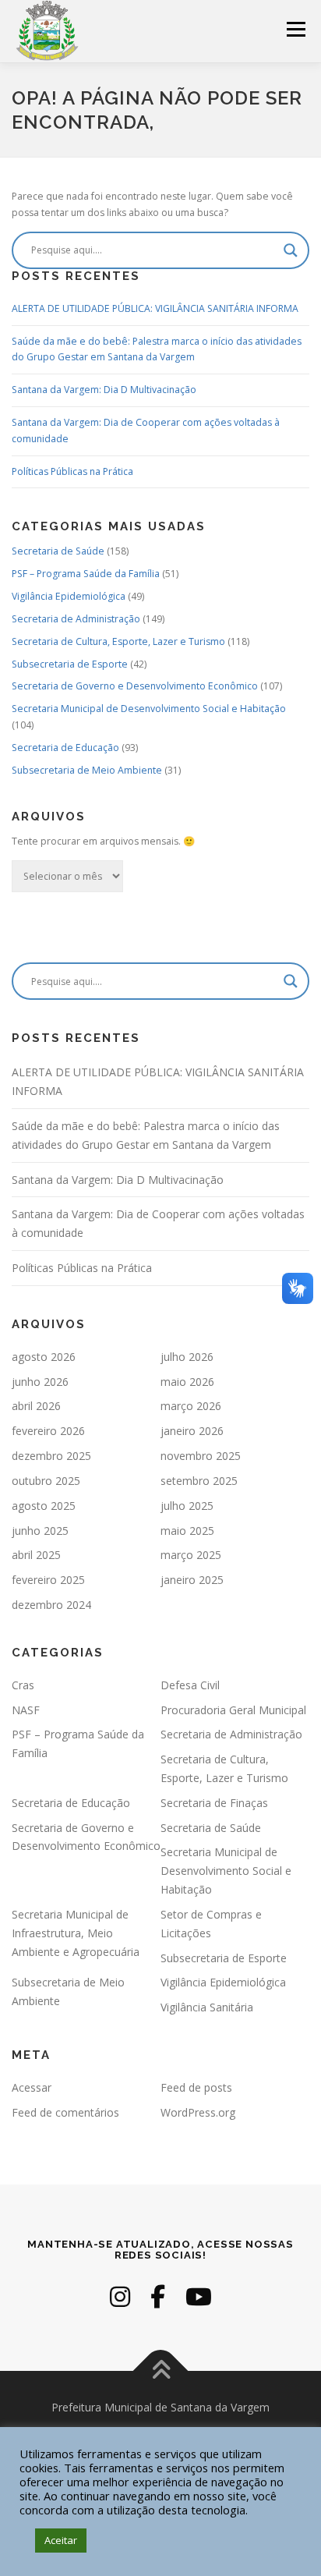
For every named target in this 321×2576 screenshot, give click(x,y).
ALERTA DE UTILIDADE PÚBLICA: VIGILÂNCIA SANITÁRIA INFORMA (155, 308)
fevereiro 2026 (48, 1431)
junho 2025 (40, 1531)
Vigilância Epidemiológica (69, 596)
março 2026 (191, 1406)
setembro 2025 (199, 1481)
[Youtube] (199, 2296)
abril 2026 (36, 1406)
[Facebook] (158, 2296)
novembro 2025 (201, 1456)
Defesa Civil (190, 1685)
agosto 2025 (44, 1506)
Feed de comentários (65, 2112)
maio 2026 (187, 1382)
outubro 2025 (46, 1481)
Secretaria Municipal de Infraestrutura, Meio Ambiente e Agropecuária (76, 1933)
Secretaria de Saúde (58, 551)
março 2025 (191, 1555)
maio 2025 (187, 1531)
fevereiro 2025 (48, 1580)
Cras (23, 1685)
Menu (295, 29)
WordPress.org (198, 2112)
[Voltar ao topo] (161, 2371)
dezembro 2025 (51, 1456)
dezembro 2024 (51, 1605)
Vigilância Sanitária (207, 2007)
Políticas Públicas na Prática (72, 471)
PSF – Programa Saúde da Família (86, 574)
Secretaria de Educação (65, 748)
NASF (26, 1710)
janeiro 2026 (192, 1431)
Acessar (32, 2087)
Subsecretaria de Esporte (70, 664)
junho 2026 (40, 1382)
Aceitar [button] (61, 2540)
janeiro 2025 (192, 1580)
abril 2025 (36, 1555)
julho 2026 (187, 1357)
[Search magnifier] (291, 250)
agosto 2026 (44, 1357)
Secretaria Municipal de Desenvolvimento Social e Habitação (149, 709)
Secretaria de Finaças (214, 1803)
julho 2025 (187, 1506)
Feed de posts (196, 2087)
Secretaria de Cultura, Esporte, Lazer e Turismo (118, 641)
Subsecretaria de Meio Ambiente (87, 770)
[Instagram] (120, 2296)
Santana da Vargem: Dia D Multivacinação (104, 390)
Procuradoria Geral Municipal (233, 1710)
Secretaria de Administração (76, 619)
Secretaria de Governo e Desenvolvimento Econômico (135, 686)
